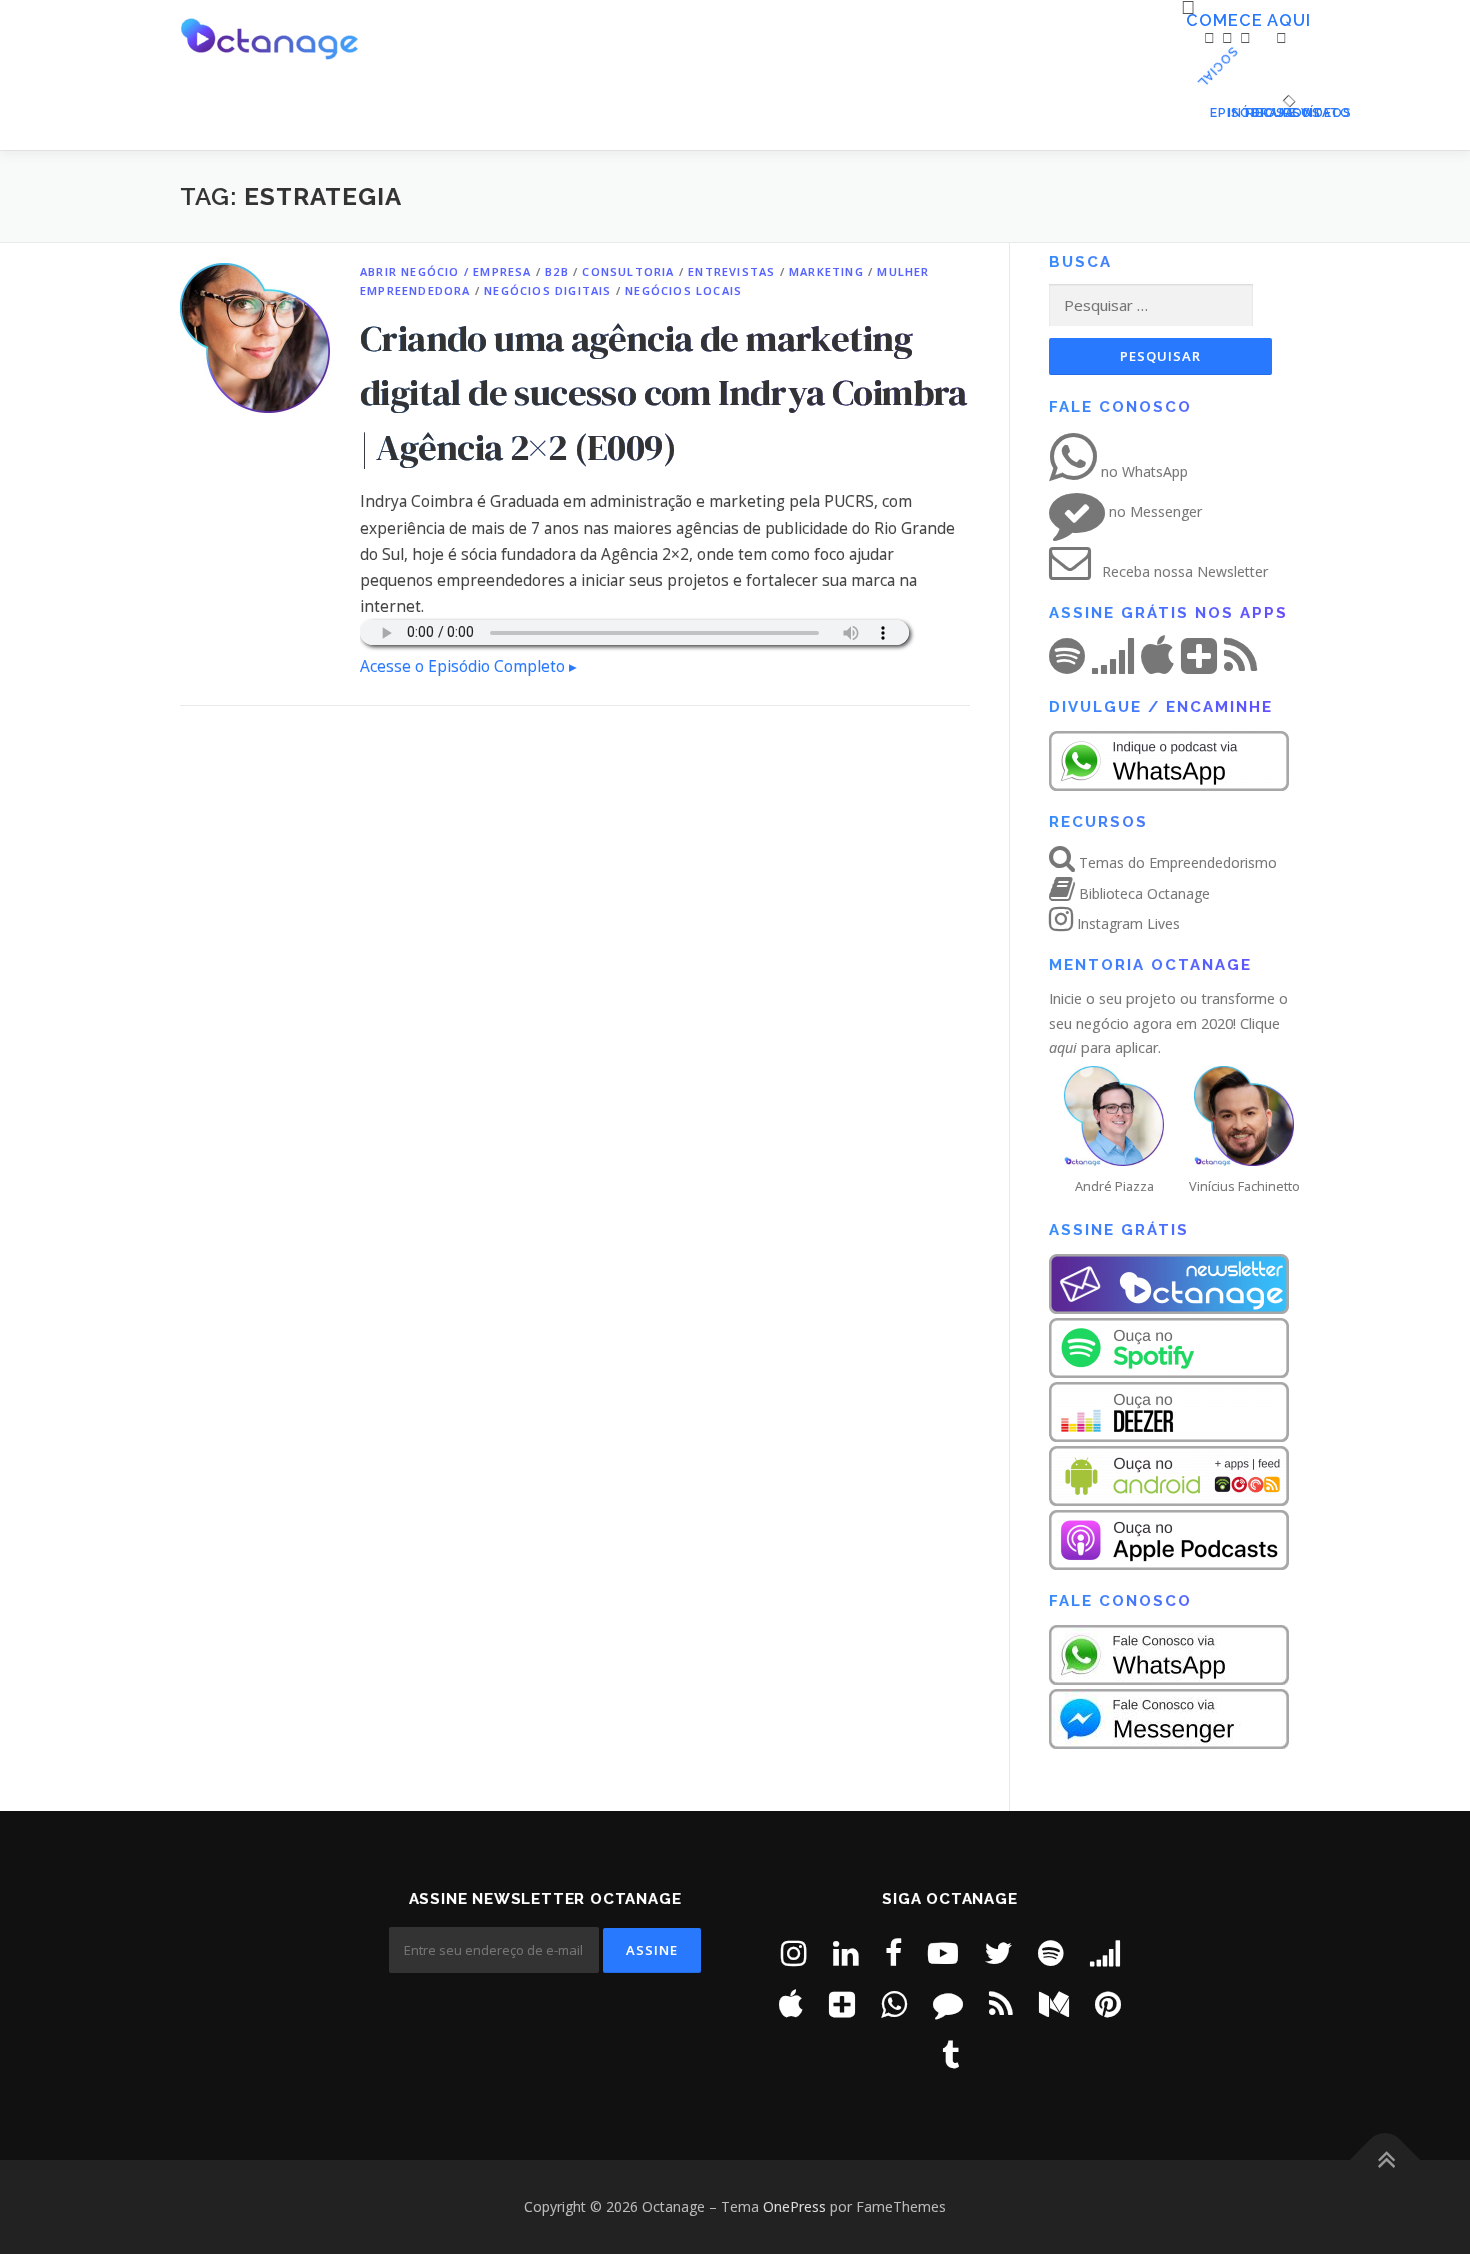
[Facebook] (893, 1952)
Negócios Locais (683, 290)
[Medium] (1054, 2003)
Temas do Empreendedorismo (1176, 862)
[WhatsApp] (894, 2003)
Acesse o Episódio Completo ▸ (468, 666)
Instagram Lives (1126, 923)
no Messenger (1153, 511)
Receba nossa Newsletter (1183, 571)
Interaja (1233, 112)
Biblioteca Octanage (1142, 893)
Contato (1286, 112)
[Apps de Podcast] (842, 2003)
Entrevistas (731, 271)
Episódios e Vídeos (1215, 112)
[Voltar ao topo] (1385, 2160)
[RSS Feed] (1001, 2003)
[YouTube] (943, 1952)
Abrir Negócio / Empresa (446, 271)
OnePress (794, 2206)
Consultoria (628, 271)
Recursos (1251, 112)
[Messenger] (948, 2003)
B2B (557, 271)
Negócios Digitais (547, 290)
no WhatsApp (1142, 471)
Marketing (826, 271)
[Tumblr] (950, 2054)
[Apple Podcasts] (791, 2003)
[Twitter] (998, 1952)
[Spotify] (1051, 1952)
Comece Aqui (1193, 21)
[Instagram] (794, 1952)
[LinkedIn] (846, 1952)
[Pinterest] (1108, 2003)
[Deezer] (1105, 1952)
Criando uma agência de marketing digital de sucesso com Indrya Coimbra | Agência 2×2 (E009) (663, 392)
